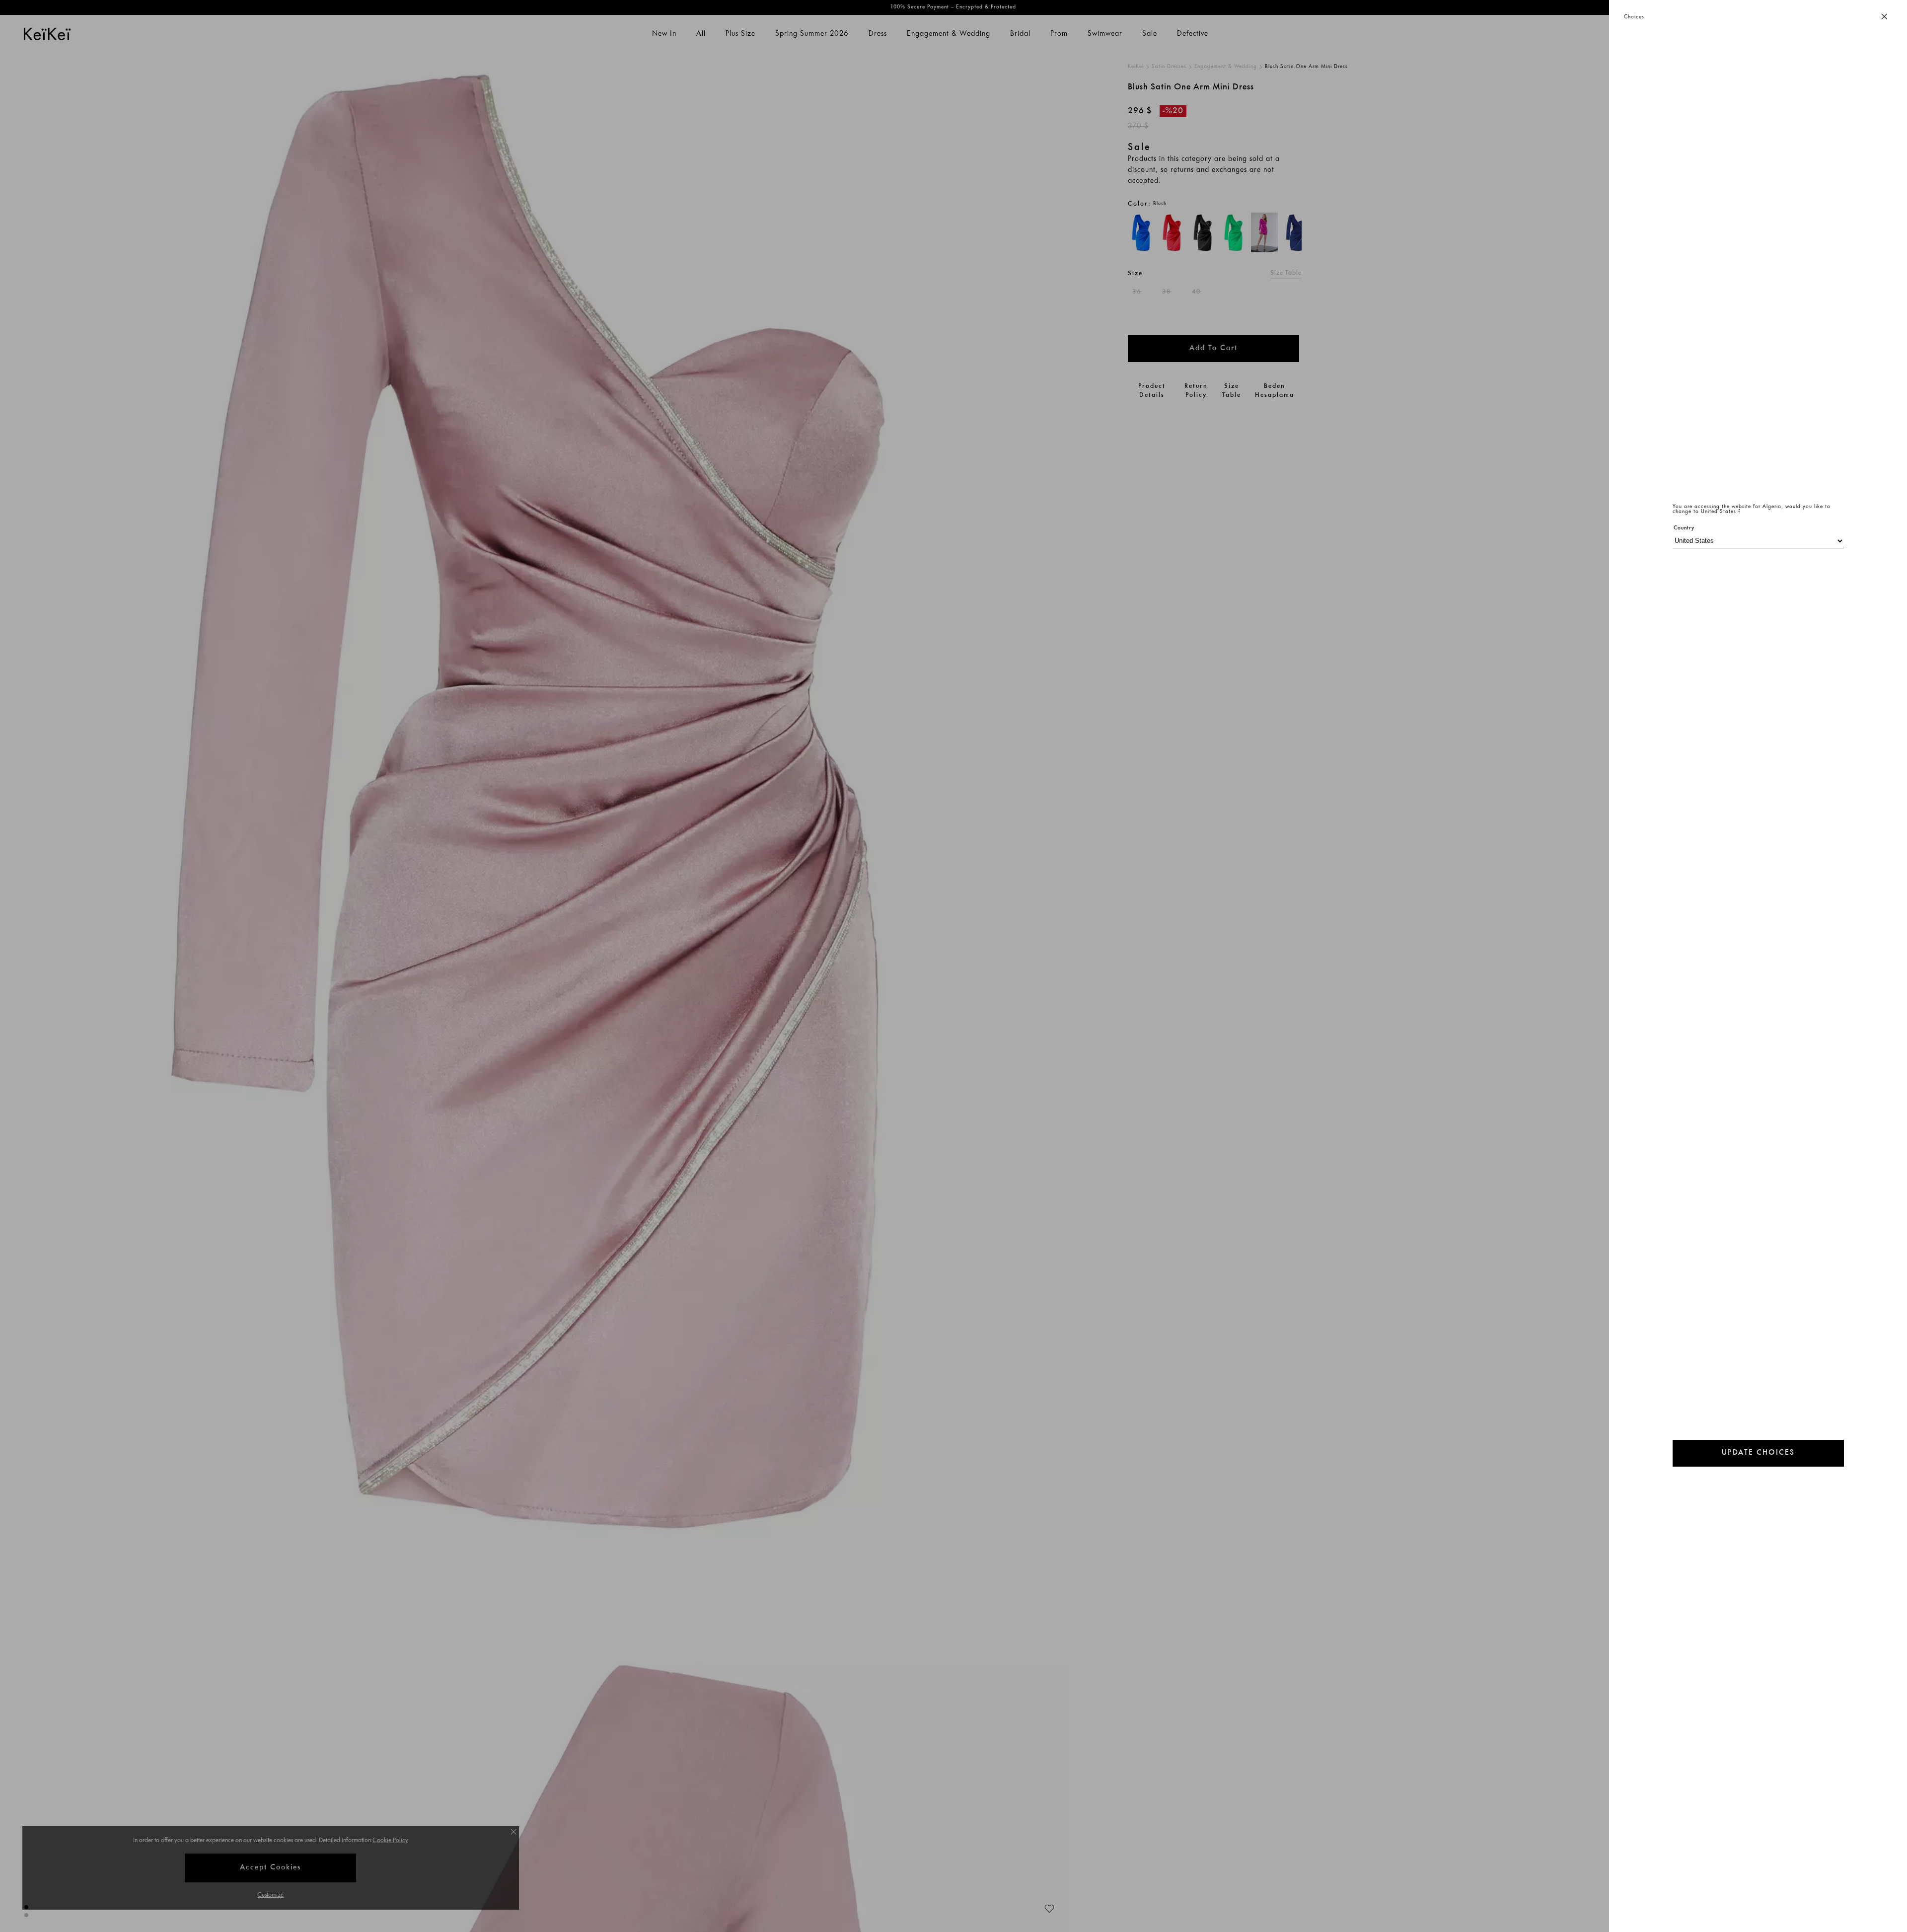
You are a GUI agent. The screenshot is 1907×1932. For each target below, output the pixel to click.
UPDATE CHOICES (1758, 1453)
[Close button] (1884, 17)
